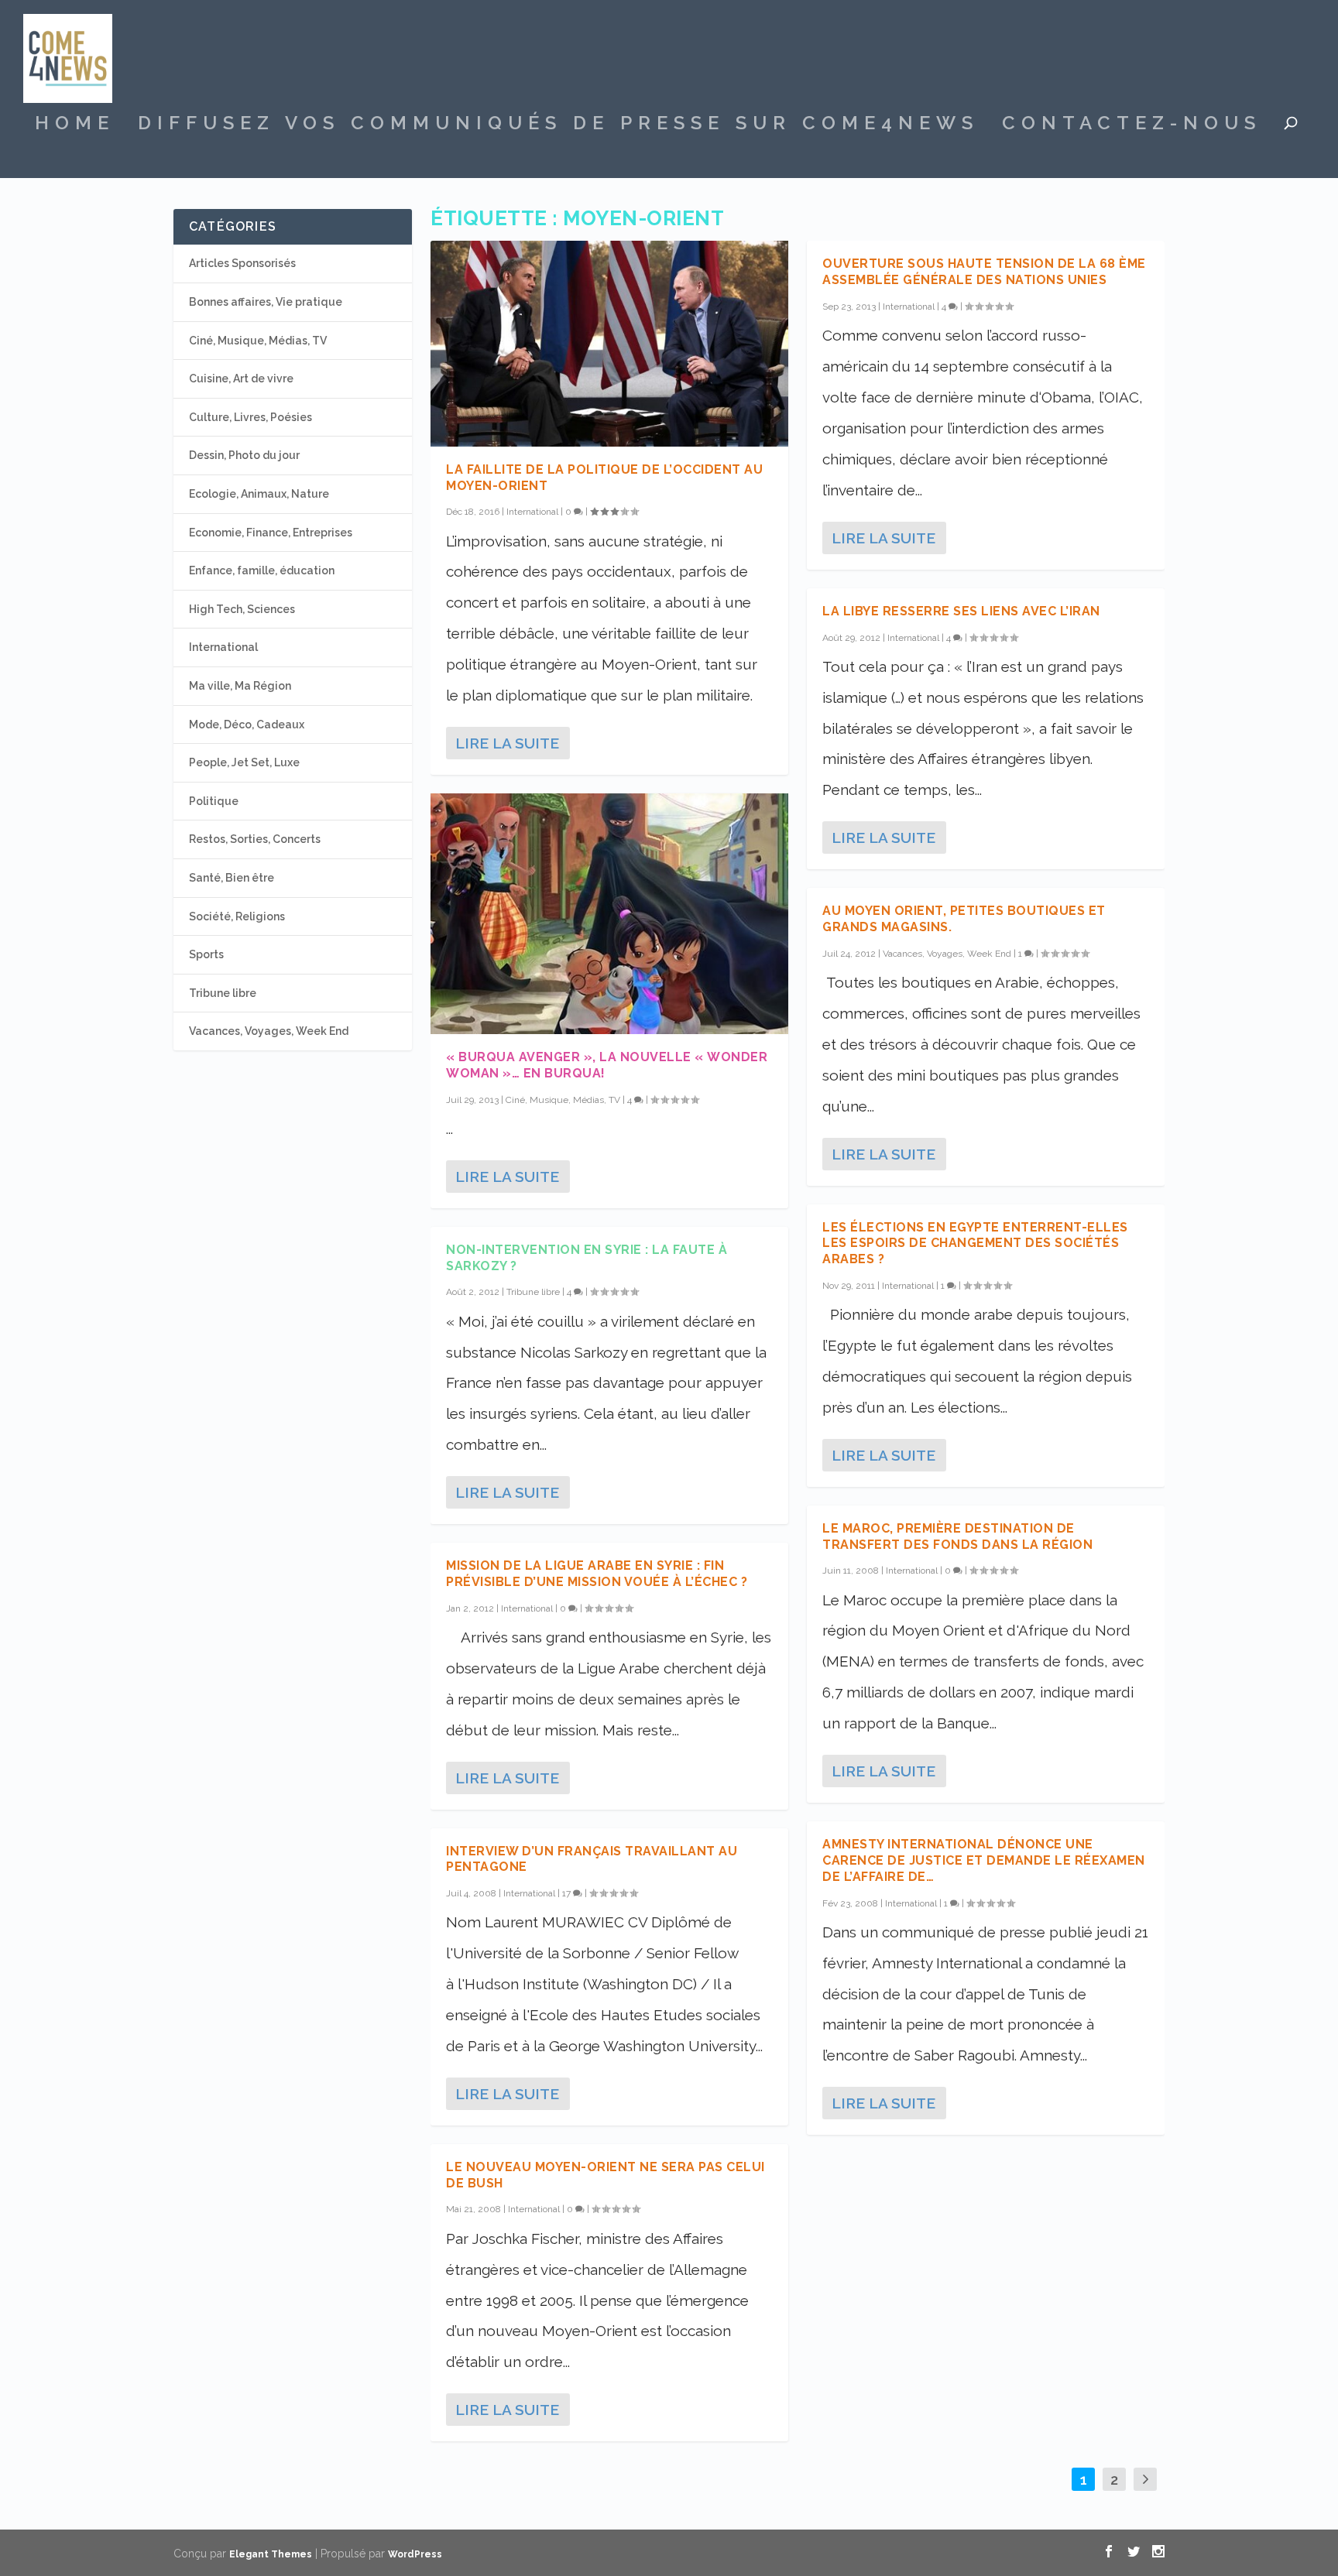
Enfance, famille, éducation (262, 570)
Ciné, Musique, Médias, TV (563, 1100)
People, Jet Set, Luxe (244, 762)
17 (568, 1893)
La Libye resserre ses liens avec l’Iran (961, 611)
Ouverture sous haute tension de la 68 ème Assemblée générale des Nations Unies (984, 272)
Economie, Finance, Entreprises (271, 533)
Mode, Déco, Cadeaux (247, 724)
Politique (214, 801)
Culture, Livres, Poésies (250, 417)
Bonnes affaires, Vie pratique (266, 302)
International (532, 512)
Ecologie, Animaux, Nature (259, 494)
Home (75, 125)
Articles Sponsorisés (242, 263)
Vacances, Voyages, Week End (947, 954)
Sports (206, 954)
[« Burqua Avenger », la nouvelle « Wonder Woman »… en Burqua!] (609, 914)
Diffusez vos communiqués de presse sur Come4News (558, 125)
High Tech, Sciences (242, 609)
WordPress (415, 2554)
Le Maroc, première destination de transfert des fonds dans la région (957, 1536)
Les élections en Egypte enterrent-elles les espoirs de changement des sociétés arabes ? (975, 1243)
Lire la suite (507, 743)
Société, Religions (237, 916)
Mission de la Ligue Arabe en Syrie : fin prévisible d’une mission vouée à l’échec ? (597, 1574)
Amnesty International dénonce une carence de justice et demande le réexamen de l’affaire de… (984, 1860)
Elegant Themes (271, 2554)
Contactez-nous (1132, 125)
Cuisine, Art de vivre (241, 379)
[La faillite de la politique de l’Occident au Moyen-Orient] (609, 343)
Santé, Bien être (232, 878)
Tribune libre (533, 1292)
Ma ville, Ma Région (240, 686)
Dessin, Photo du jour (244, 455)
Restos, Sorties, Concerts (255, 839)
